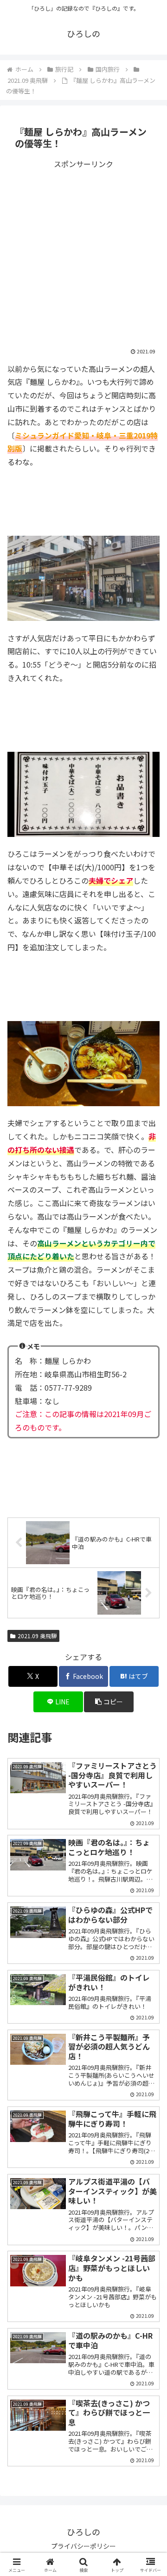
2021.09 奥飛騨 (37, 1636)
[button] (149, 1715)
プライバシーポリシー (83, 2546)
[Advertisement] (83, 254)
